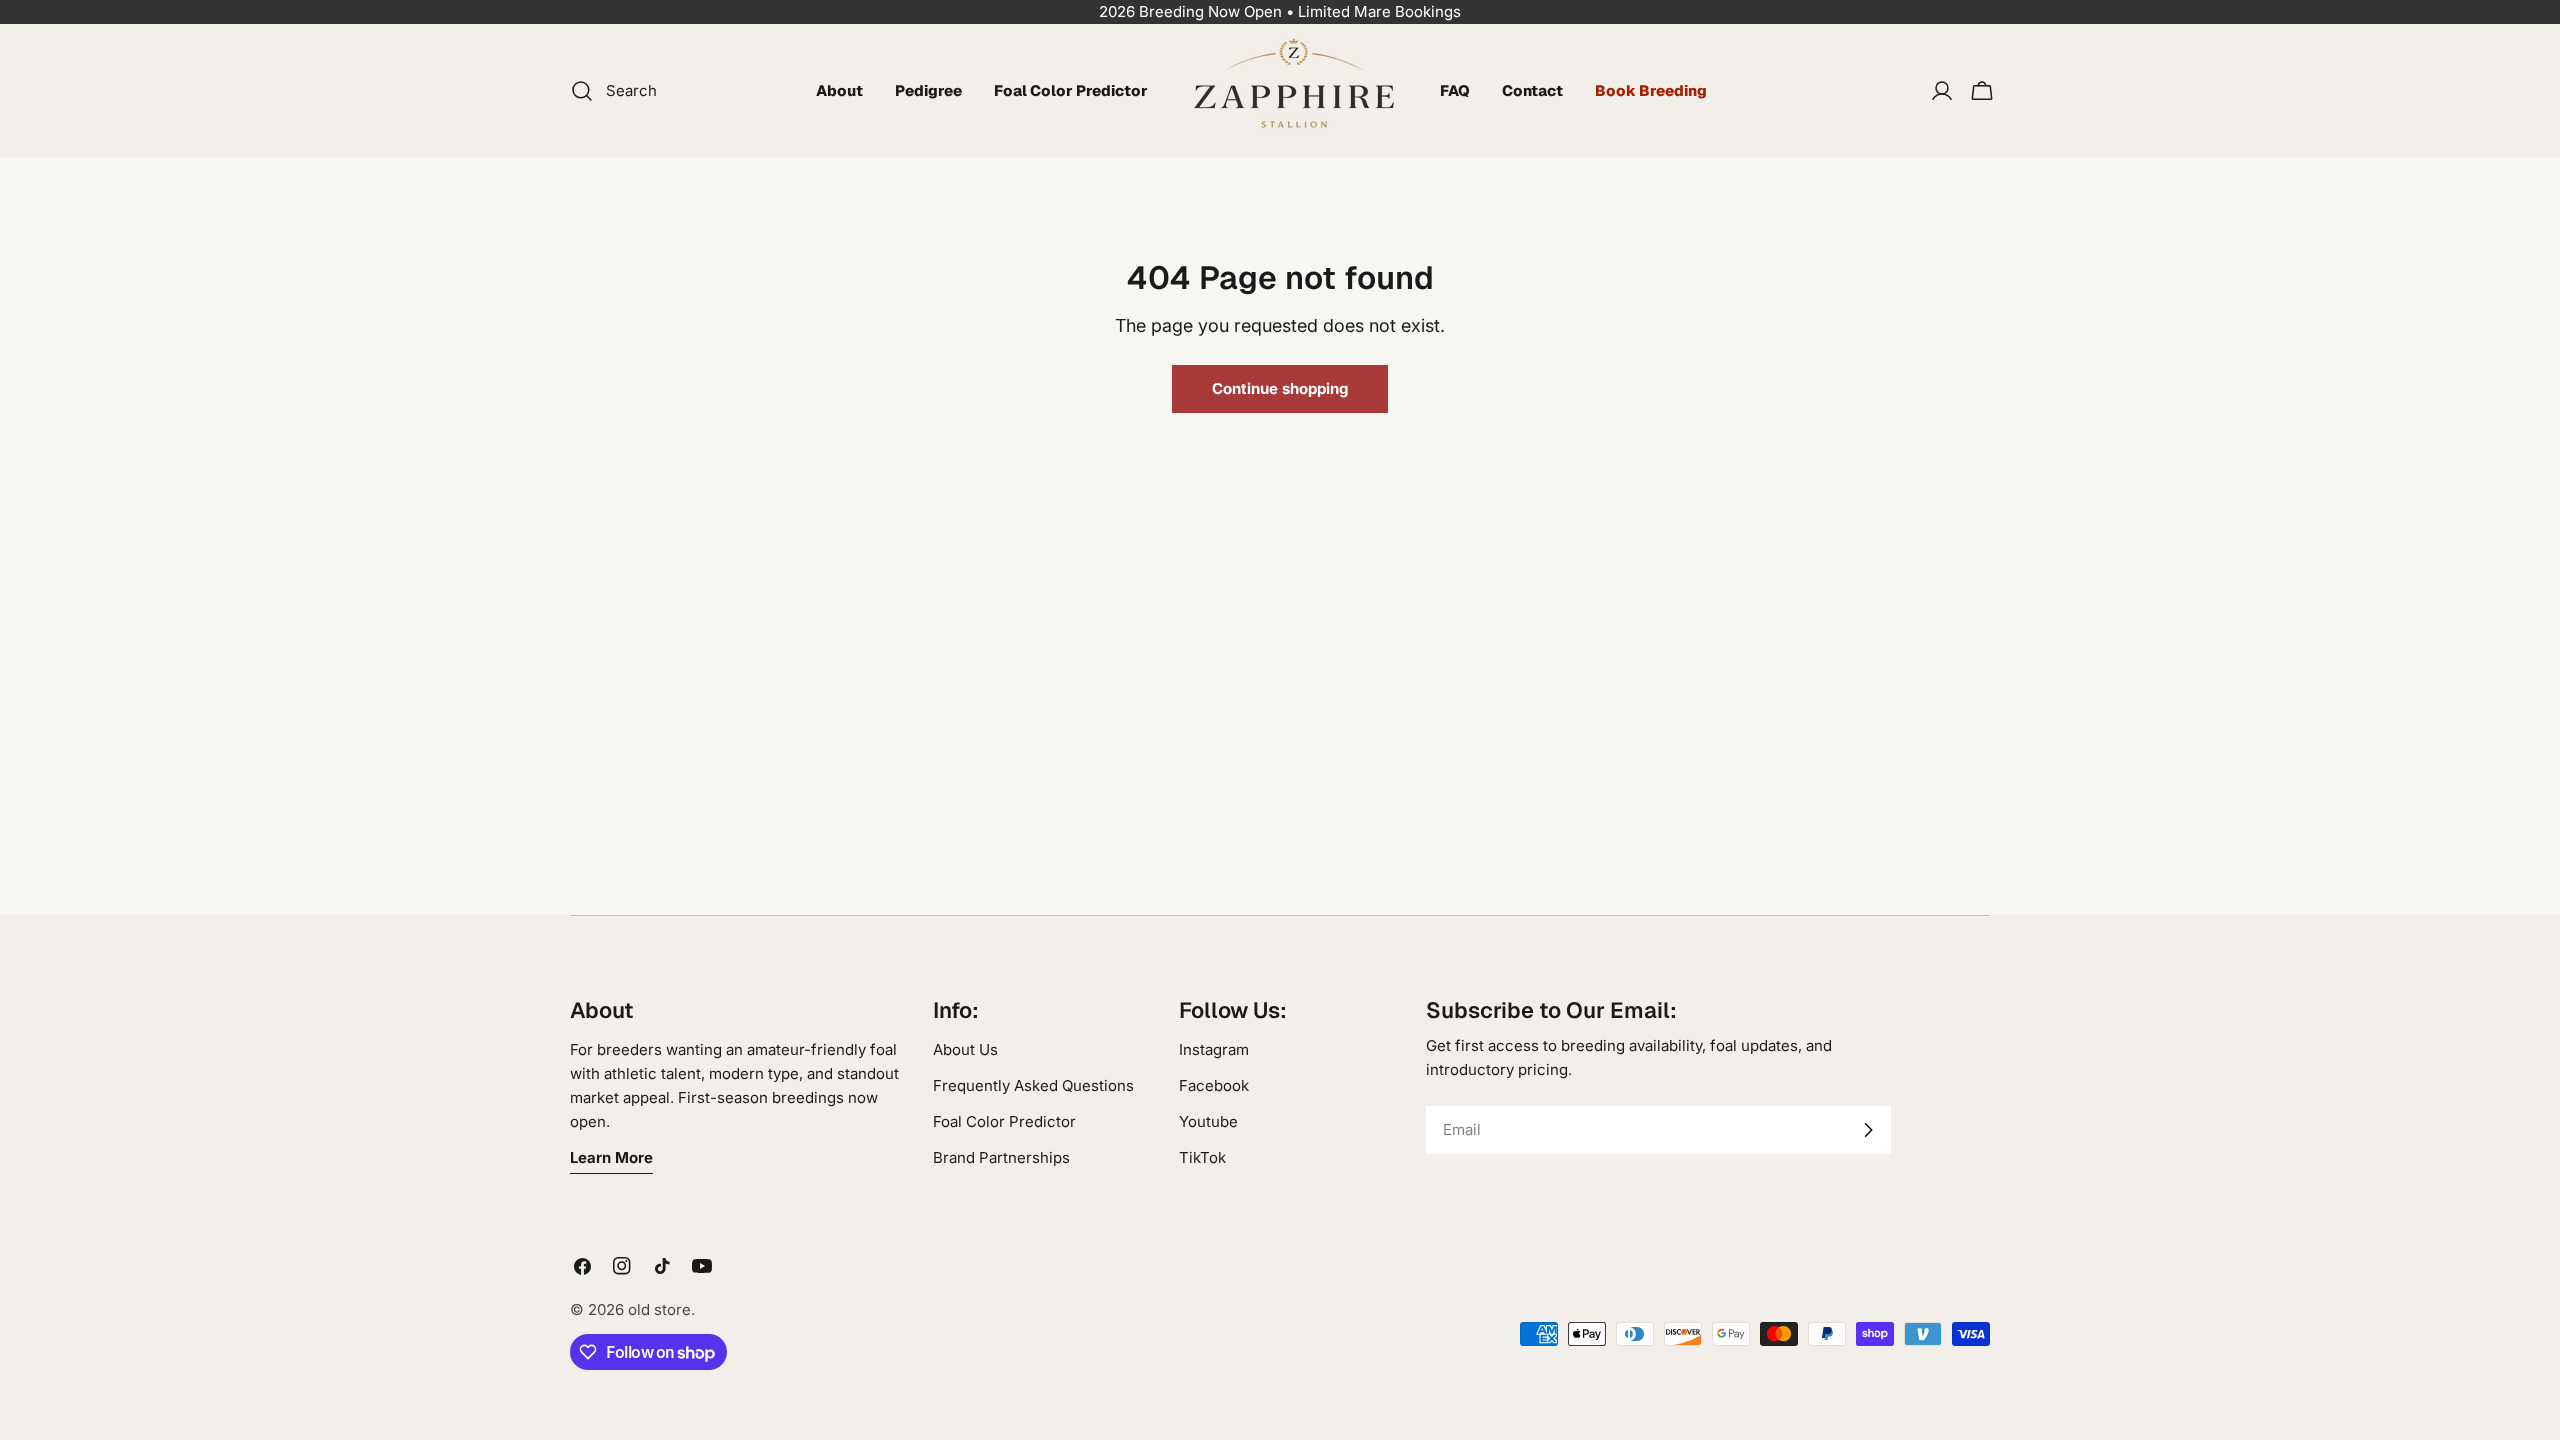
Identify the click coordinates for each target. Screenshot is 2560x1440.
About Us (965, 1049)
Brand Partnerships (1001, 1157)
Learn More (611, 1157)
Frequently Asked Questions (1033, 1085)
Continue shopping (1280, 388)
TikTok (1202, 1157)
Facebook (1214, 1085)
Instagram (1214, 1049)
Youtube (1208, 1121)
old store (659, 1309)
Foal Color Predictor (1004, 1121)
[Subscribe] (1868, 1130)
